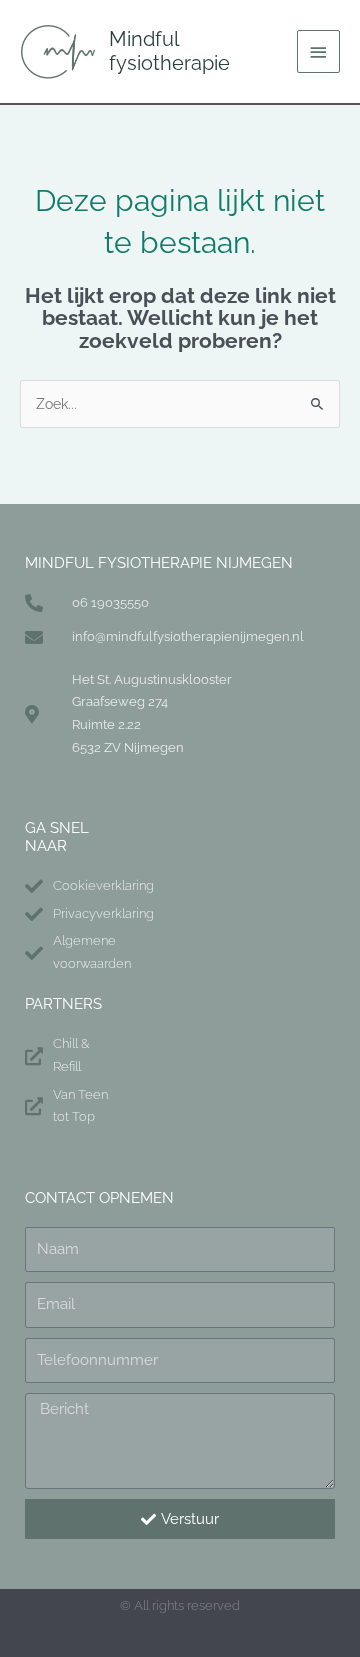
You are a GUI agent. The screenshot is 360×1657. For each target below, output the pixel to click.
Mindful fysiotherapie (169, 51)
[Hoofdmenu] (319, 51)
